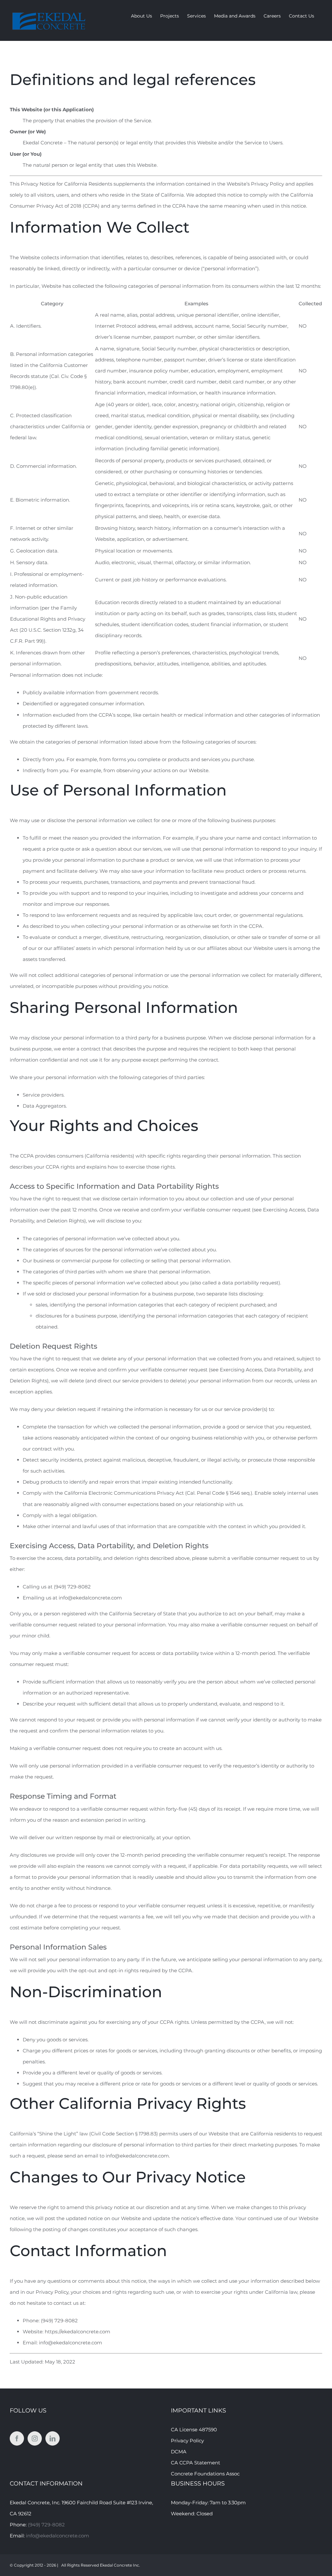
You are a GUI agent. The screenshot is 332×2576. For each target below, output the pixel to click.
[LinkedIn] (53, 2438)
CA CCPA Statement (196, 2463)
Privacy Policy (187, 2441)
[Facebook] (17, 2438)
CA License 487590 (194, 2430)
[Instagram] (35, 2438)
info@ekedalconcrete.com (58, 2536)
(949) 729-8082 (46, 2525)
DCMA (179, 2452)
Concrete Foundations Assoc (205, 2474)
